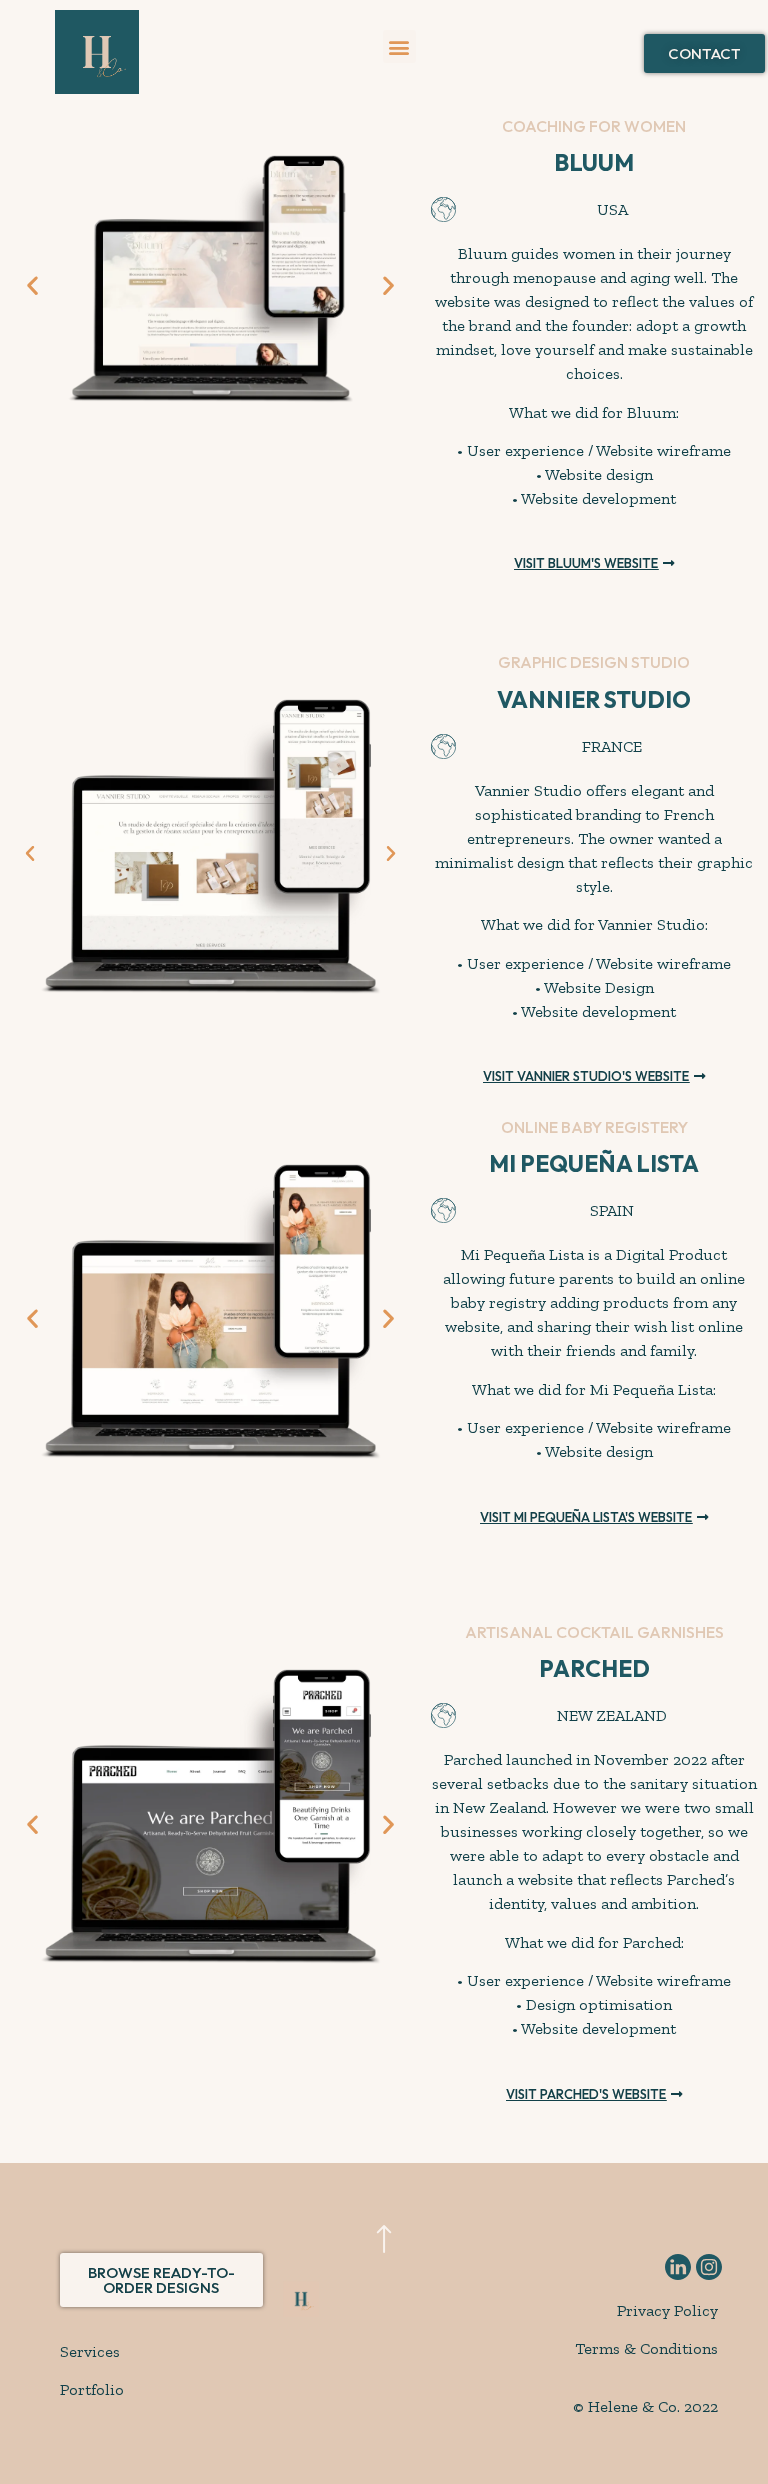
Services (90, 2351)
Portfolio (92, 2389)
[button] (399, 46)
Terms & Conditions (646, 2348)
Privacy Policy (667, 2310)
